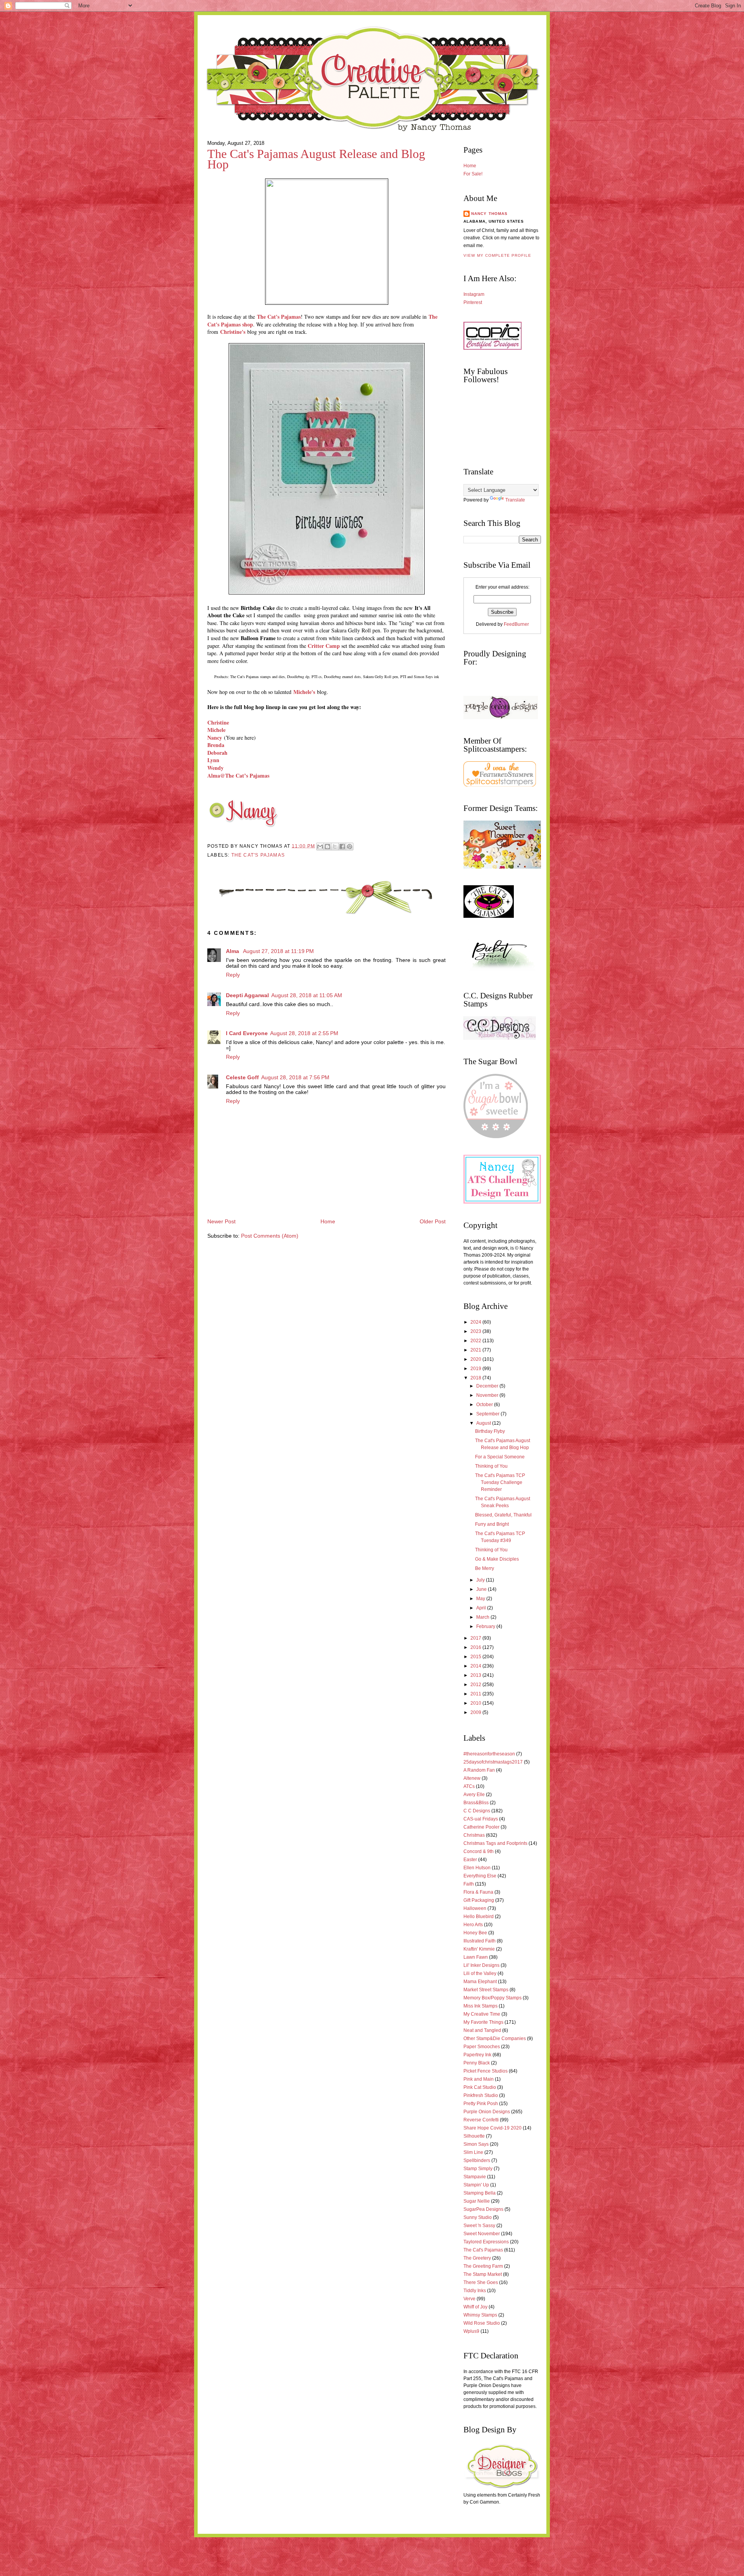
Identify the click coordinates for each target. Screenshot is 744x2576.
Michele (216, 730)
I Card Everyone (247, 1033)
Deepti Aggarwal (247, 995)
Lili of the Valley (480, 1973)
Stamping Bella (480, 2193)
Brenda (216, 745)
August (484, 1423)
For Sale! (473, 174)
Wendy (215, 768)
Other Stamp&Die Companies (495, 2038)
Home (328, 1222)
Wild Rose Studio (482, 2323)
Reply (233, 975)
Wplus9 (471, 2331)
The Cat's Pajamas (258, 855)
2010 (476, 1703)
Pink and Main (479, 2079)
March (483, 1617)
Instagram (474, 294)
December (488, 1386)
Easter (470, 1860)
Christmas (474, 1835)
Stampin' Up (476, 2185)
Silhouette (474, 2136)
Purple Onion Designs (487, 2112)
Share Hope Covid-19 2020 (493, 2128)
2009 (476, 1712)
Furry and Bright (492, 1524)
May (481, 1599)
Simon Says (476, 2144)
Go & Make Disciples (497, 1559)
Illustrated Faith (480, 1941)
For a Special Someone (500, 1457)
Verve (469, 2299)
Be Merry (485, 1568)
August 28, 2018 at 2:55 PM (304, 1033)
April (482, 1608)
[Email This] (320, 847)
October (485, 1405)
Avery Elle (474, 1795)
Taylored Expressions (486, 2242)
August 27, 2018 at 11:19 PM (278, 951)
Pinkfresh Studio (481, 2095)
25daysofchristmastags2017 (493, 1762)
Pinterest (473, 302)
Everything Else (480, 1876)
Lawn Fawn (476, 1957)
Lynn (213, 760)
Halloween (475, 1908)
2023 (476, 1331)
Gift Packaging (479, 1900)
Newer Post (221, 1222)
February (486, 1626)
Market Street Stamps (486, 1990)
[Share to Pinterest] (350, 847)
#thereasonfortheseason (489, 1754)
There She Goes (481, 2282)
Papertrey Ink (477, 2055)
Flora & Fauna (478, 1892)
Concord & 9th (479, 1851)
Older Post (433, 1222)
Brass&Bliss (476, 1803)
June (482, 1589)
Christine (218, 722)
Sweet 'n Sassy (479, 2226)
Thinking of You (491, 1466)
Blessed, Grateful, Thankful (503, 1515)
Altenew (472, 1778)
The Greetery (477, 2258)
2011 (476, 1694)
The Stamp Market (483, 2274)
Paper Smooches (482, 2047)
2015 (476, 1657)
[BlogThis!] (327, 847)
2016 (476, 1647)
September (488, 1414)
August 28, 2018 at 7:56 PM (295, 1078)
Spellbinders (477, 2160)
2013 (476, 1675)
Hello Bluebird (479, 1917)
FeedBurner (516, 624)
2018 (476, 1378)
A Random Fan (479, 1770)
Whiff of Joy (475, 2307)
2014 (476, 1666)
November (488, 1395)
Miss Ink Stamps (480, 2006)
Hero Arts (473, 1925)
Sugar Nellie (477, 2201)
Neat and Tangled (482, 2030)
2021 (476, 1350)
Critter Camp (324, 646)
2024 (476, 1322)
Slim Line (473, 2152)
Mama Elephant (480, 1982)
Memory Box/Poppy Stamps (493, 1998)
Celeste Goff (242, 1078)
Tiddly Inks (475, 2291)
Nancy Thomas (489, 214)
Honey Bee (475, 1933)
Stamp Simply (478, 2169)
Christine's (233, 332)
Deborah (217, 753)
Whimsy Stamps (480, 2315)
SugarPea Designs (483, 2209)
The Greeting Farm (483, 2266)
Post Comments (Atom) (270, 1236)
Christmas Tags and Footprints (495, 1843)
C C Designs (477, 1811)
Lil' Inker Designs (481, 1965)
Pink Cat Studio (480, 2087)
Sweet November (482, 2234)
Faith (469, 1884)
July (481, 1580)
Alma (233, 951)
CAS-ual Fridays (481, 1819)
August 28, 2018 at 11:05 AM (307, 995)
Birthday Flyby (490, 1431)
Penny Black (477, 2063)
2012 (476, 1685)
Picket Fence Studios (486, 2071)
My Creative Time (482, 2014)
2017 (476, 1638)
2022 (476, 1341)
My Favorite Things (483, 2022)
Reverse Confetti (481, 2120)
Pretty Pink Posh (481, 2104)
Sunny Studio (478, 2217)
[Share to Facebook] (342, 847)
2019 (476, 1369)
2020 (476, 1359)
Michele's (304, 692)
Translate (515, 500)
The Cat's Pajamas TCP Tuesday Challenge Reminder (500, 1482)
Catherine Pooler (481, 1827)
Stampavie (475, 2177)
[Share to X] (335, 847)
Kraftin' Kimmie (479, 1949)
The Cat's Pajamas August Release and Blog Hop (316, 159)
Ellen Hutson (477, 1868)
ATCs (469, 1786)
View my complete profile (497, 255)
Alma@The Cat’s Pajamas (238, 775)
